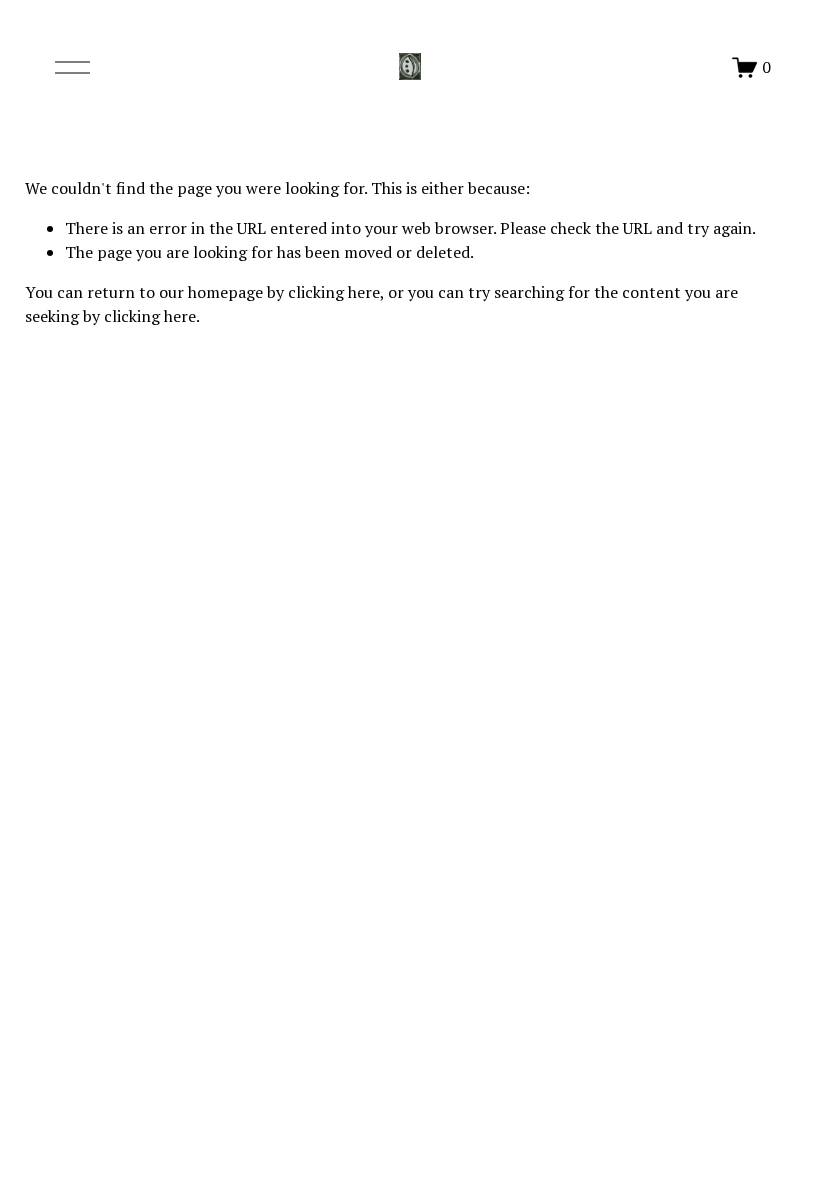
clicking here (334, 292)
